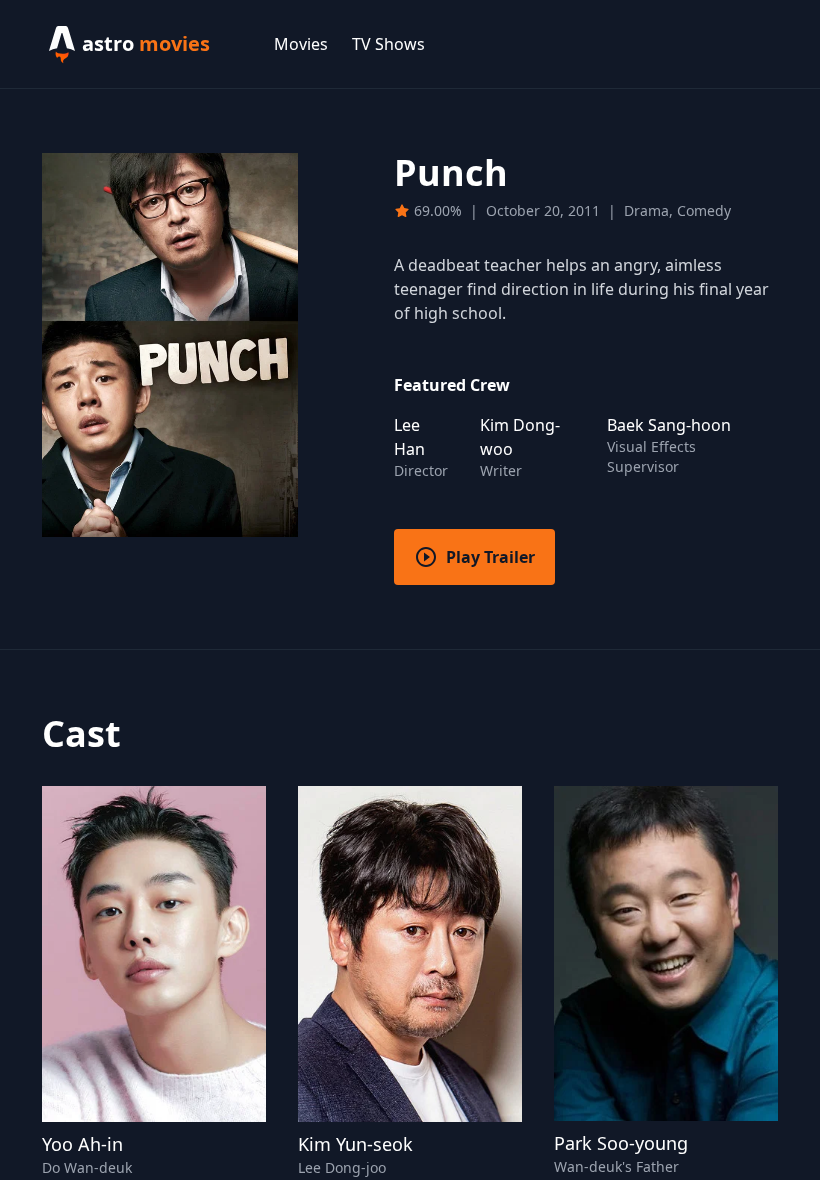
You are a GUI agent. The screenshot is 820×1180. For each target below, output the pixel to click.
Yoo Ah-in (82, 1144)
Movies (301, 44)
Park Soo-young (621, 1143)
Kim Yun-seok (355, 1144)
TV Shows (388, 44)
